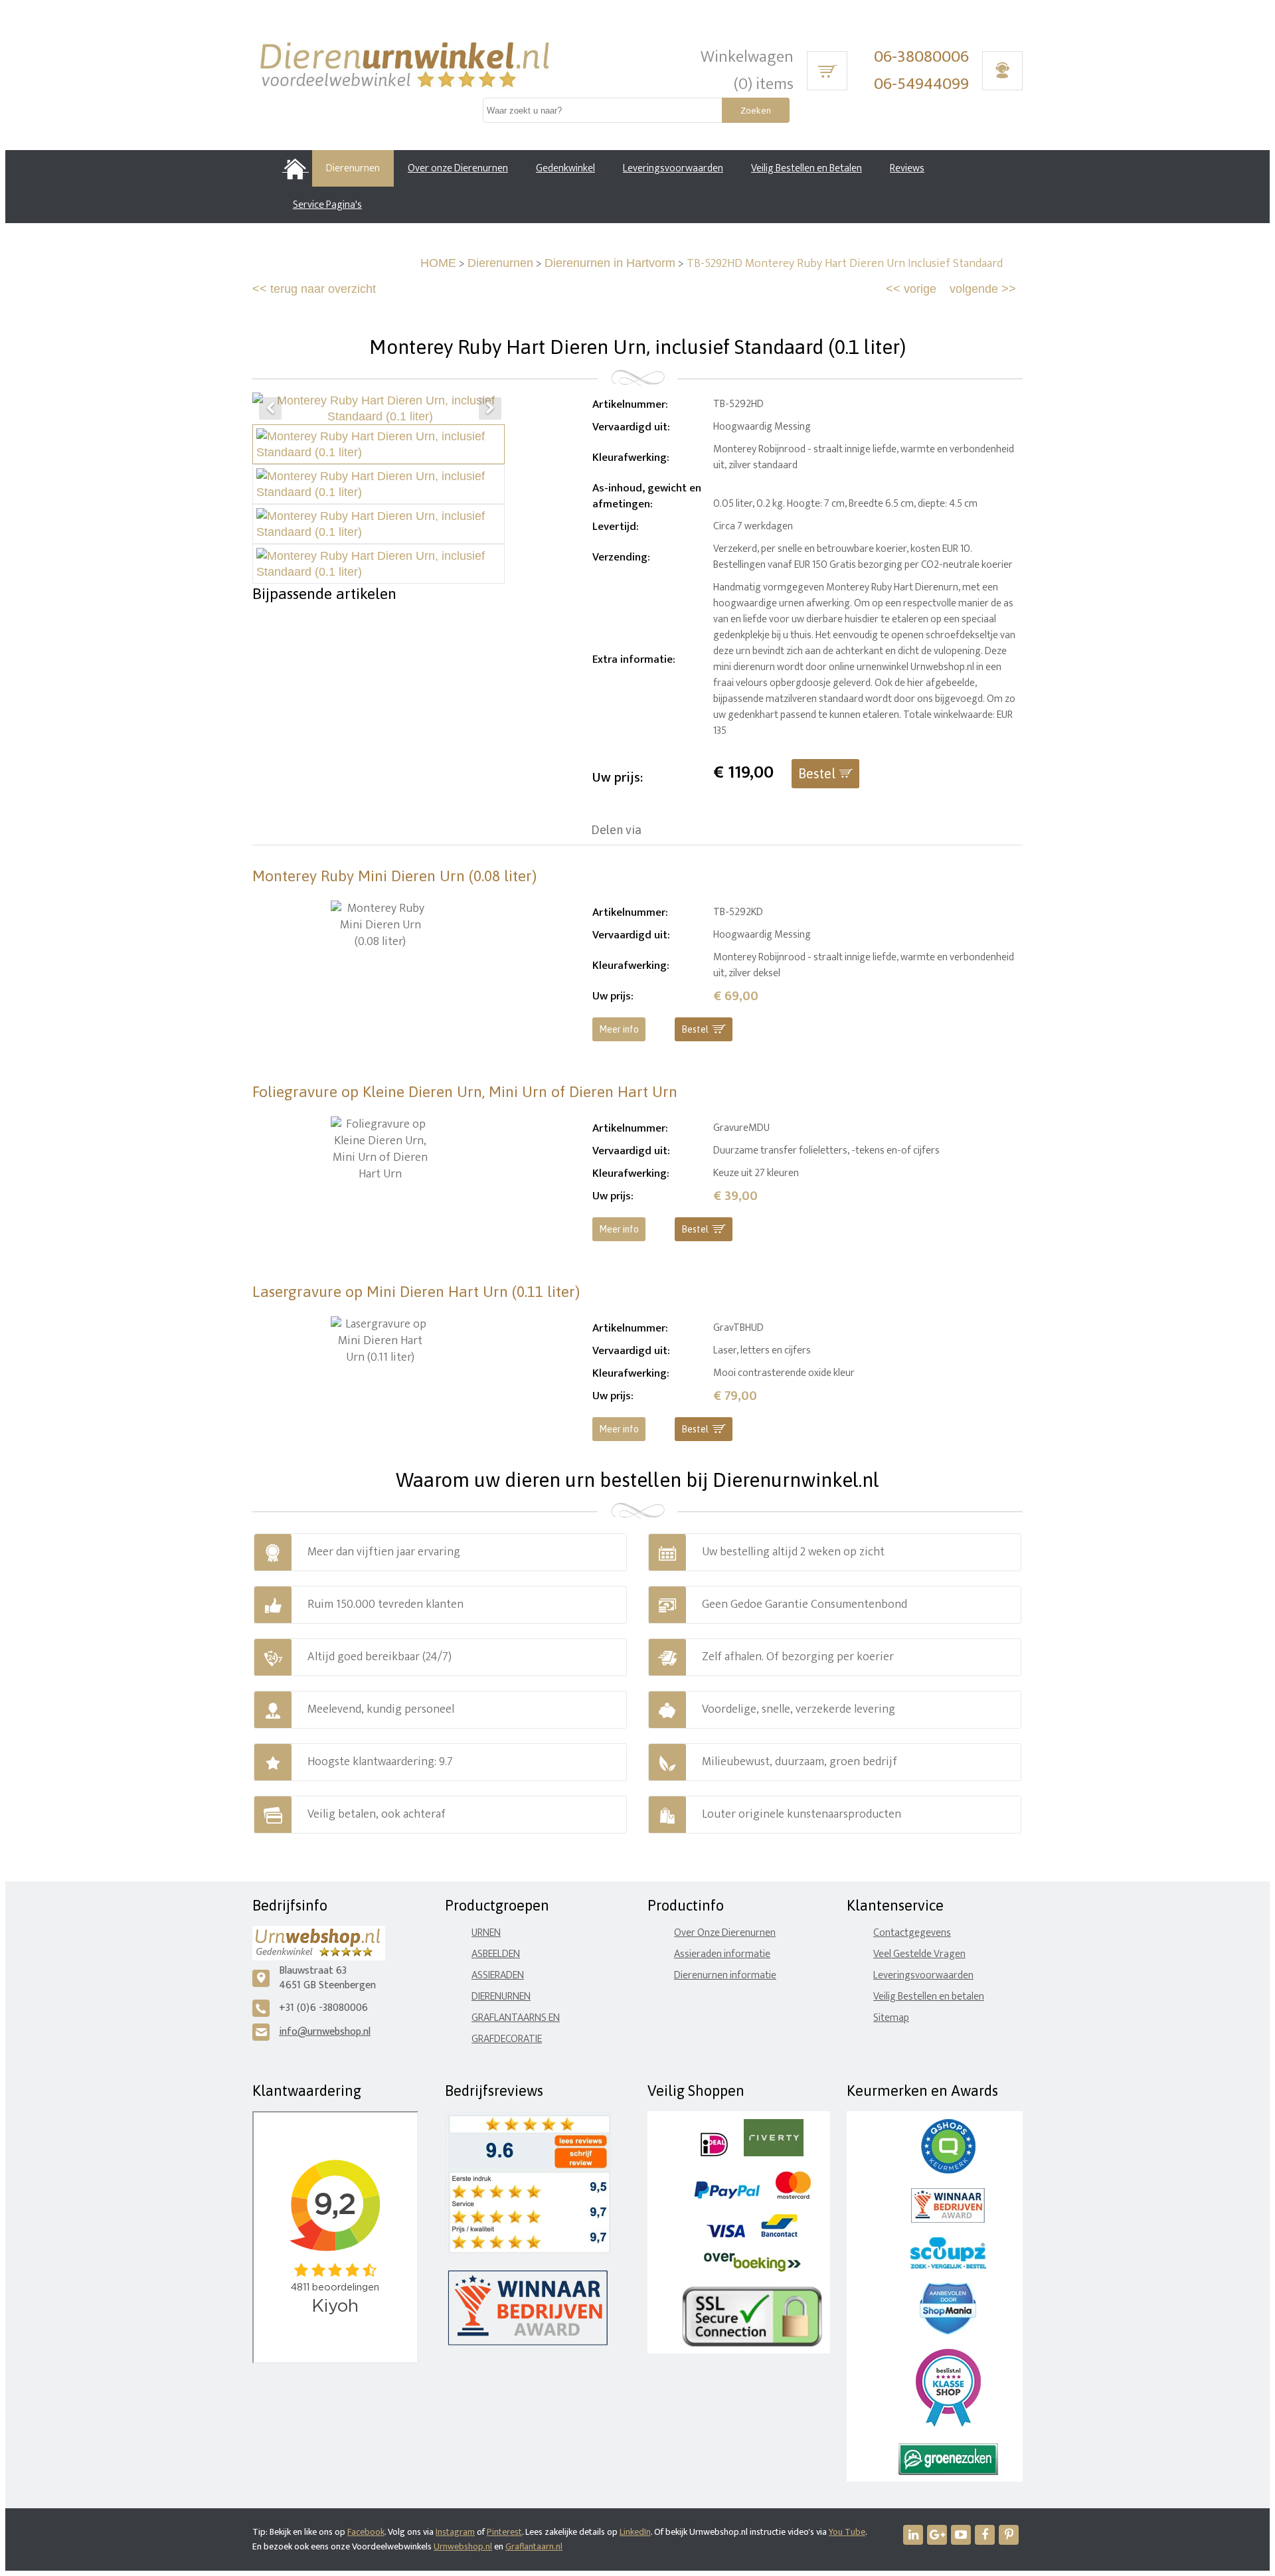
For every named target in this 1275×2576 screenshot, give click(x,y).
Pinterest (504, 2532)
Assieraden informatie (722, 1954)
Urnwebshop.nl (463, 2546)
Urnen (486, 1933)
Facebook (366, 2532)
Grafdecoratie (507, 2039)
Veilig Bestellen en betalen (929, 1997)
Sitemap (891, 2018)
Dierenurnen (500, 263)
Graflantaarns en (516, 2018)
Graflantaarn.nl (534, 2546)
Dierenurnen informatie (725, 1975)
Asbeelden (496, 1954)
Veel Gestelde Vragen (919, 1954)
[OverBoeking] (752, 2269)
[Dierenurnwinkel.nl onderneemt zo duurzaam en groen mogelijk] (948, 2472)
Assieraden (498, 1975)
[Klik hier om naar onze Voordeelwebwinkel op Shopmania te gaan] (948, 2331)
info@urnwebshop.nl (325, 2032)
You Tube (847, 2532)
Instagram (455, 2532)
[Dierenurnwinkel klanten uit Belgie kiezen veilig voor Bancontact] (779, 2234)
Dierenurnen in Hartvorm (610, 263)
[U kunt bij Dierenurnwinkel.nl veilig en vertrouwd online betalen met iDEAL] (714, 2153)
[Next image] (490, 408)
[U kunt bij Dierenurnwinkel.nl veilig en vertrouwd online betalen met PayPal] (727, 2196)
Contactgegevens (912, 1933)
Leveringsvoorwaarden (923, 1975)
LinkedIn (635, 2532)
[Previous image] (270, 408)
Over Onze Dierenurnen (725, 1933)
